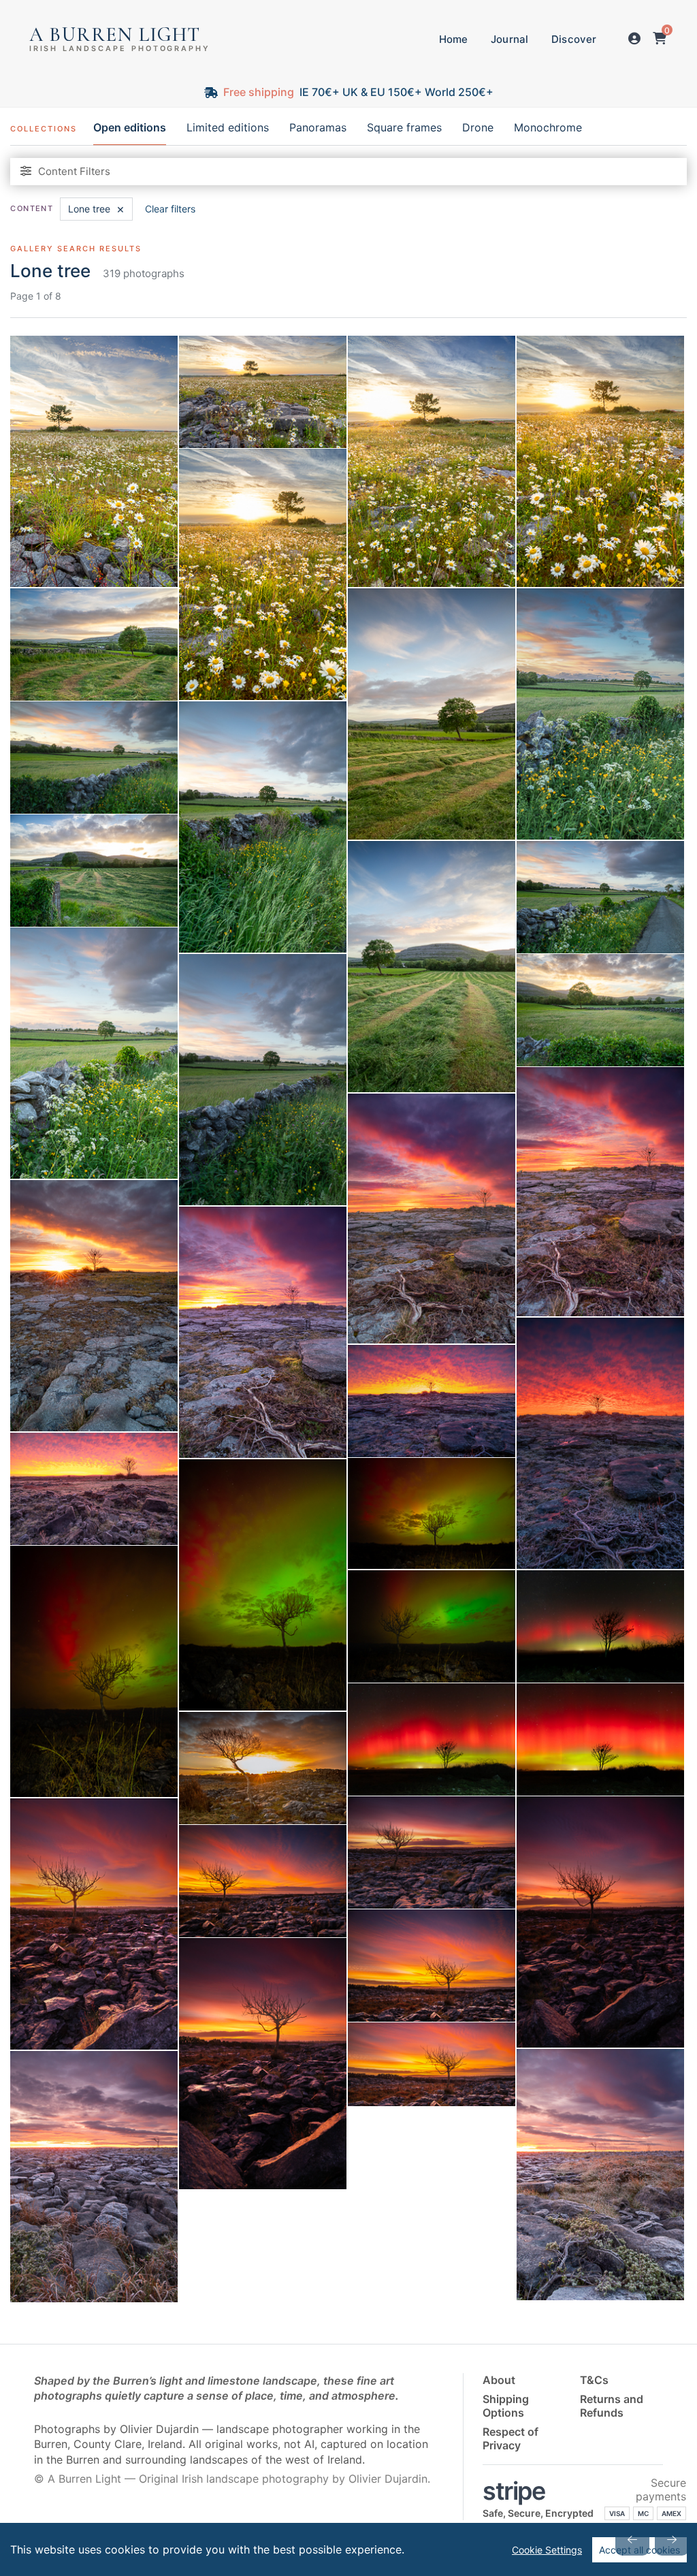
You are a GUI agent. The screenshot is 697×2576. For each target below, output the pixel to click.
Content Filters (74, 171)
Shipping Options (506, 2406)
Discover (574, 39)
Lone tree (96, 209)
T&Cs (594, 2380)
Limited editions (228, 128)
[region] (348, 2549)
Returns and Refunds (612, 2406)
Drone (478, 128)
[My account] (634, 39)
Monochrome (548, 128)
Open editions (130, 128)
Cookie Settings (547, 2550)
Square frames (404, 128)
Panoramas (318, 128)
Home (454, 39)
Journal (509, 39)
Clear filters (170, 209)
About (499, 2380)
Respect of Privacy (510, 2438)
